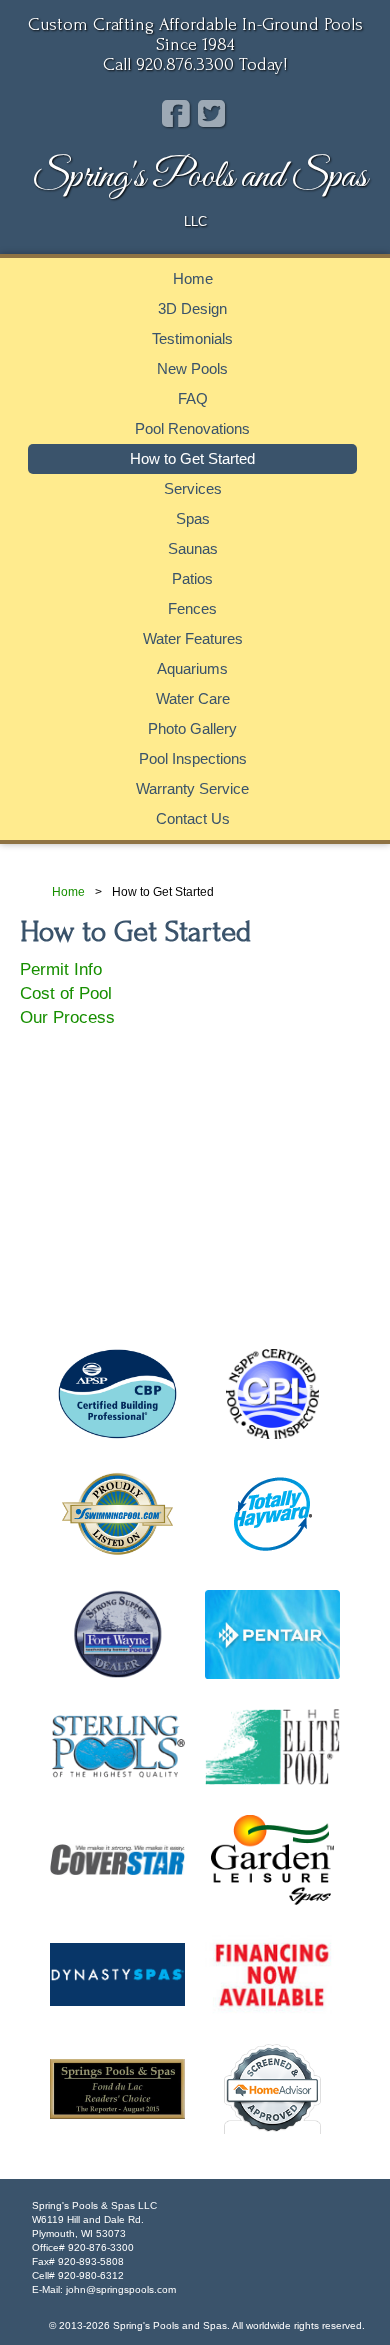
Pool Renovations (192, 428)
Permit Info (61, 969)
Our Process (67, 1017)
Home (193, 278)
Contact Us (193, 818)
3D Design (192, 308)
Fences (192, 608)
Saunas (193, 548)
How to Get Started (192, 458)
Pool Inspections (193, 758)
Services (193, 488)
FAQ (193, 398)
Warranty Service (192, 788)
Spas (193, 518)
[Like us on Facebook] (175, 114)
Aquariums (192, 668)
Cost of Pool (66, 993)
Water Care (193, 698)
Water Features (193, 638)
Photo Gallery (192, 728)
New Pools (192, 368)
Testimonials (192, 338)
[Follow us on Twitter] (211, 114)
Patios (192, 578)
